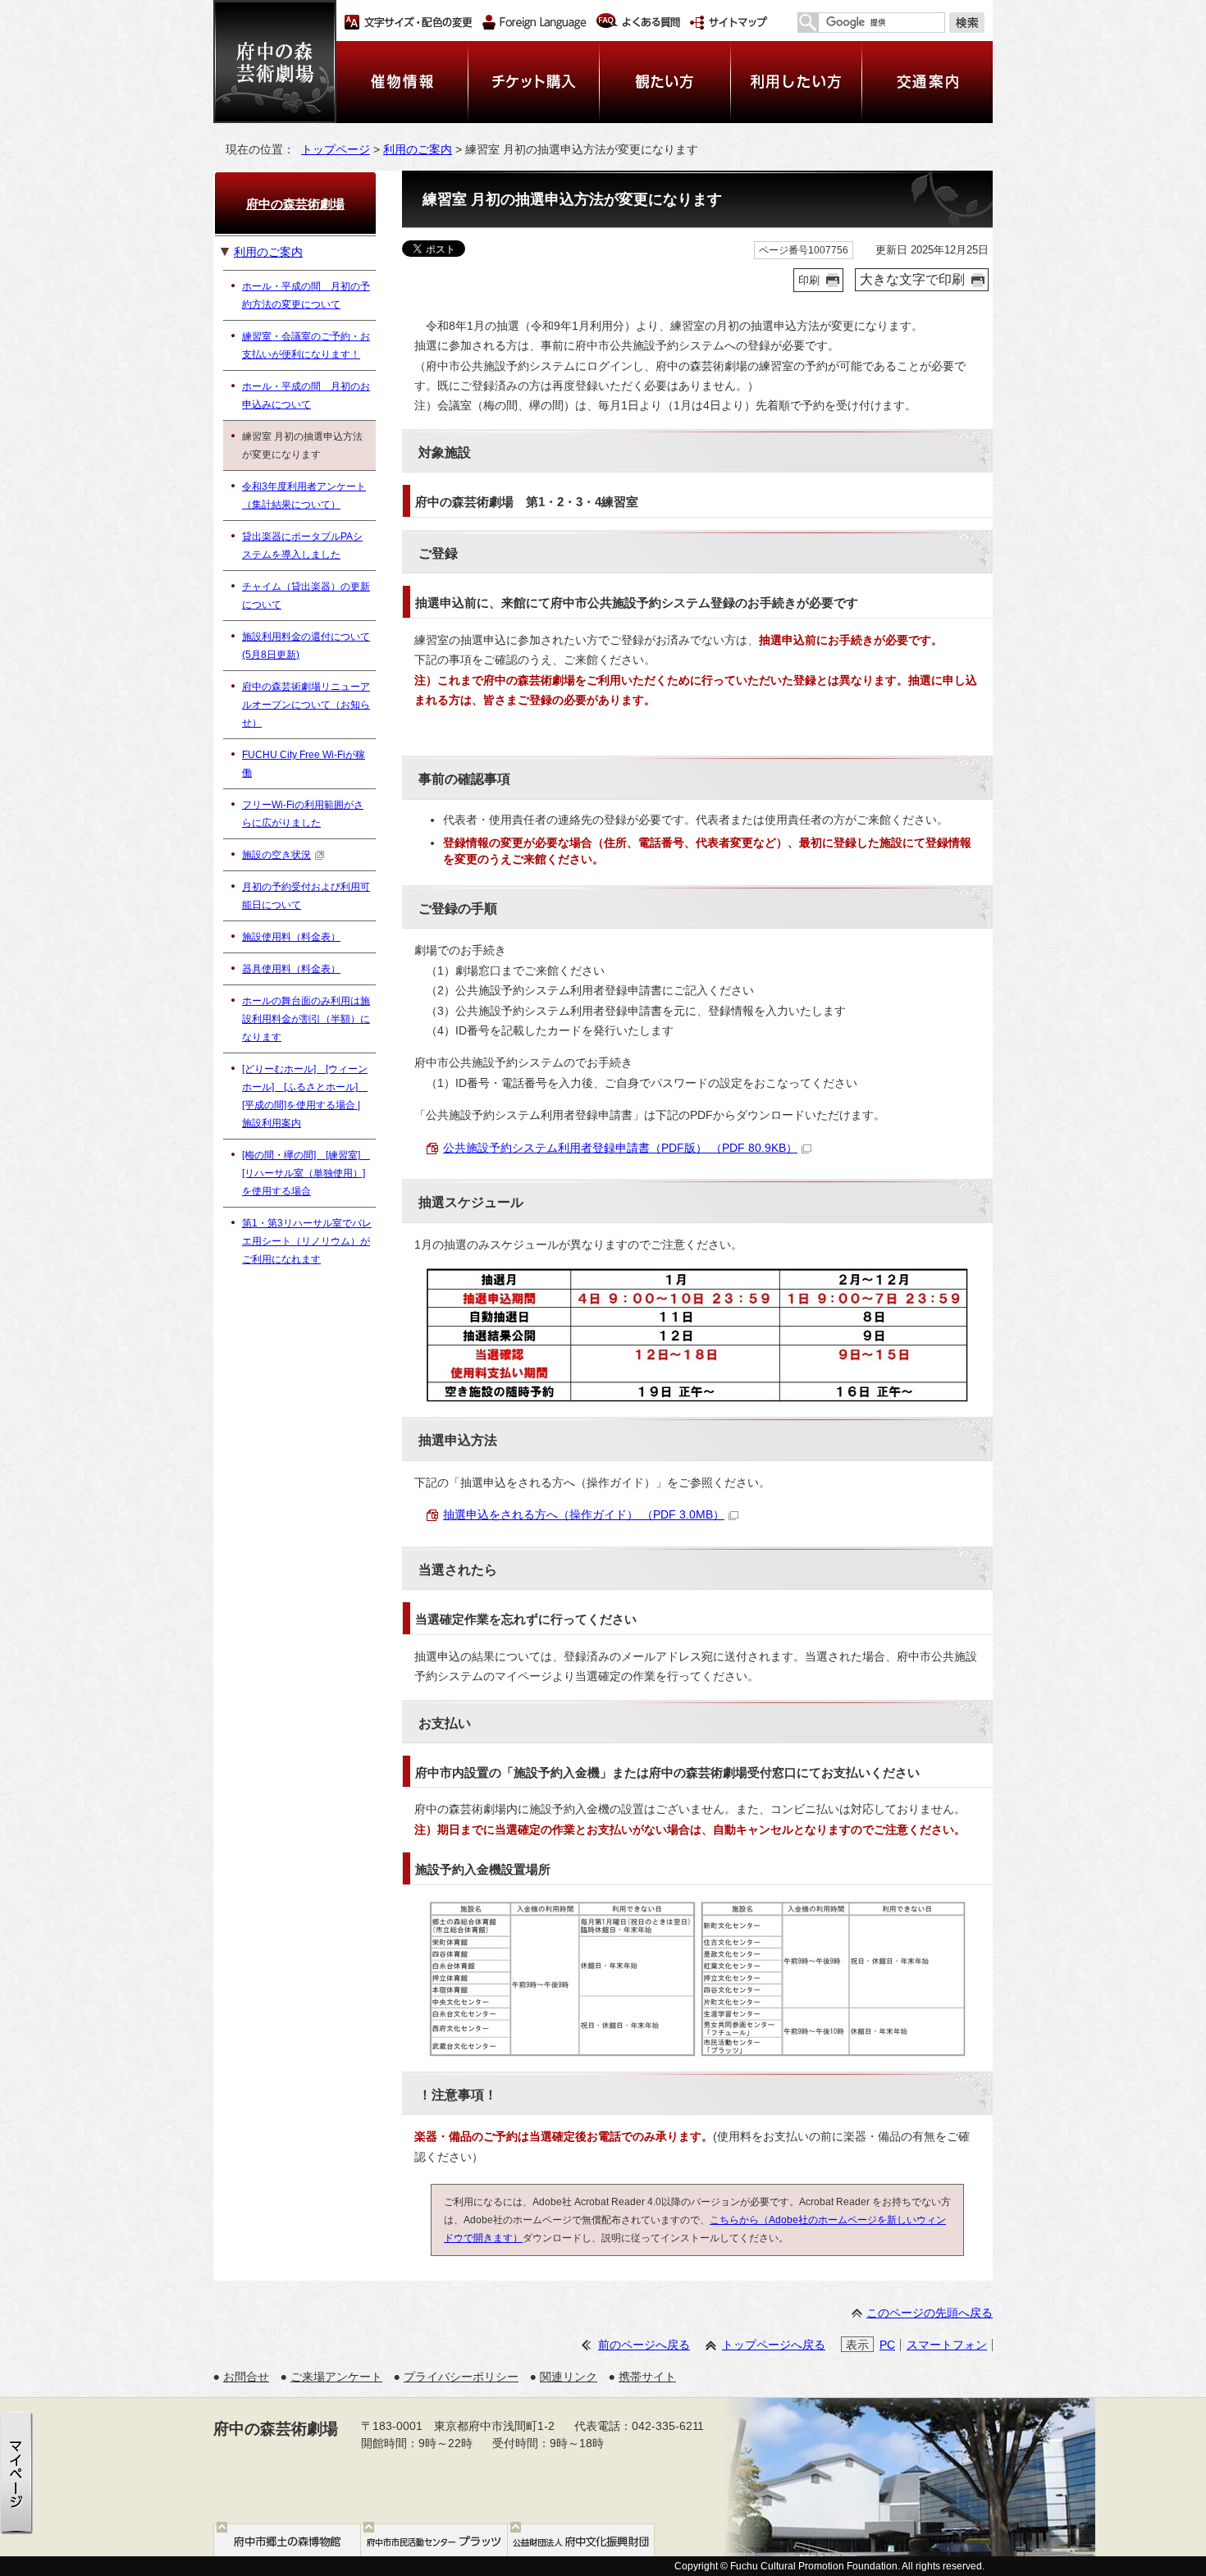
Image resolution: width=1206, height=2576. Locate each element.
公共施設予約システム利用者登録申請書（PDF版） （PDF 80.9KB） (620, 1148)
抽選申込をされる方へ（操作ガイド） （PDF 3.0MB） (584, 1515)
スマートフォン (947, 2345)
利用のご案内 (418, 150)
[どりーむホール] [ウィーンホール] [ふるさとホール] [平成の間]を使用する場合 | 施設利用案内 (305, 1096)
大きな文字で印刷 (912, 279)
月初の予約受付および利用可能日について (306, 896)
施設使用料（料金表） (291, 937)
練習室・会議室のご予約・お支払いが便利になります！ (306, 345)
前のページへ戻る (644, 2345)
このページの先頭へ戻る (930, 2313)
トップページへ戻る (774, 2345)
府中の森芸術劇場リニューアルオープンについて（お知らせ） (306, 705)
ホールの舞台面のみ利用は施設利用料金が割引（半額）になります (306, 1019)
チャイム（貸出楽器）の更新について (306, 596)
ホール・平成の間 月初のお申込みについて (306, 395)
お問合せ (246, 2377)
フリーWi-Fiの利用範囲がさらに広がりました (303, 814)
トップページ (336, 150)
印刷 (809, 280)
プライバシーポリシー (461, 2377)
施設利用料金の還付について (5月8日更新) (306, 646)
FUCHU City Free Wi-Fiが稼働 (304, 764)
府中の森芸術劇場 (295, 204)
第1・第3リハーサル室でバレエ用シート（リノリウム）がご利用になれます (307, 1241)
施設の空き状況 (276, 855)
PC (887, 2345)
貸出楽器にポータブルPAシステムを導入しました (302, 546)
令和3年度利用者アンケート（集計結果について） (304, 496)
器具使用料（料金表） (291, 969)
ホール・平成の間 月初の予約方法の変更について (306, 295)
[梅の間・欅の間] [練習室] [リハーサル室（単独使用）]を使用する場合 (306, 1173)
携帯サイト (647, 2377)
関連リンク (569, 2377)
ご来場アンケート (336, 2377)
